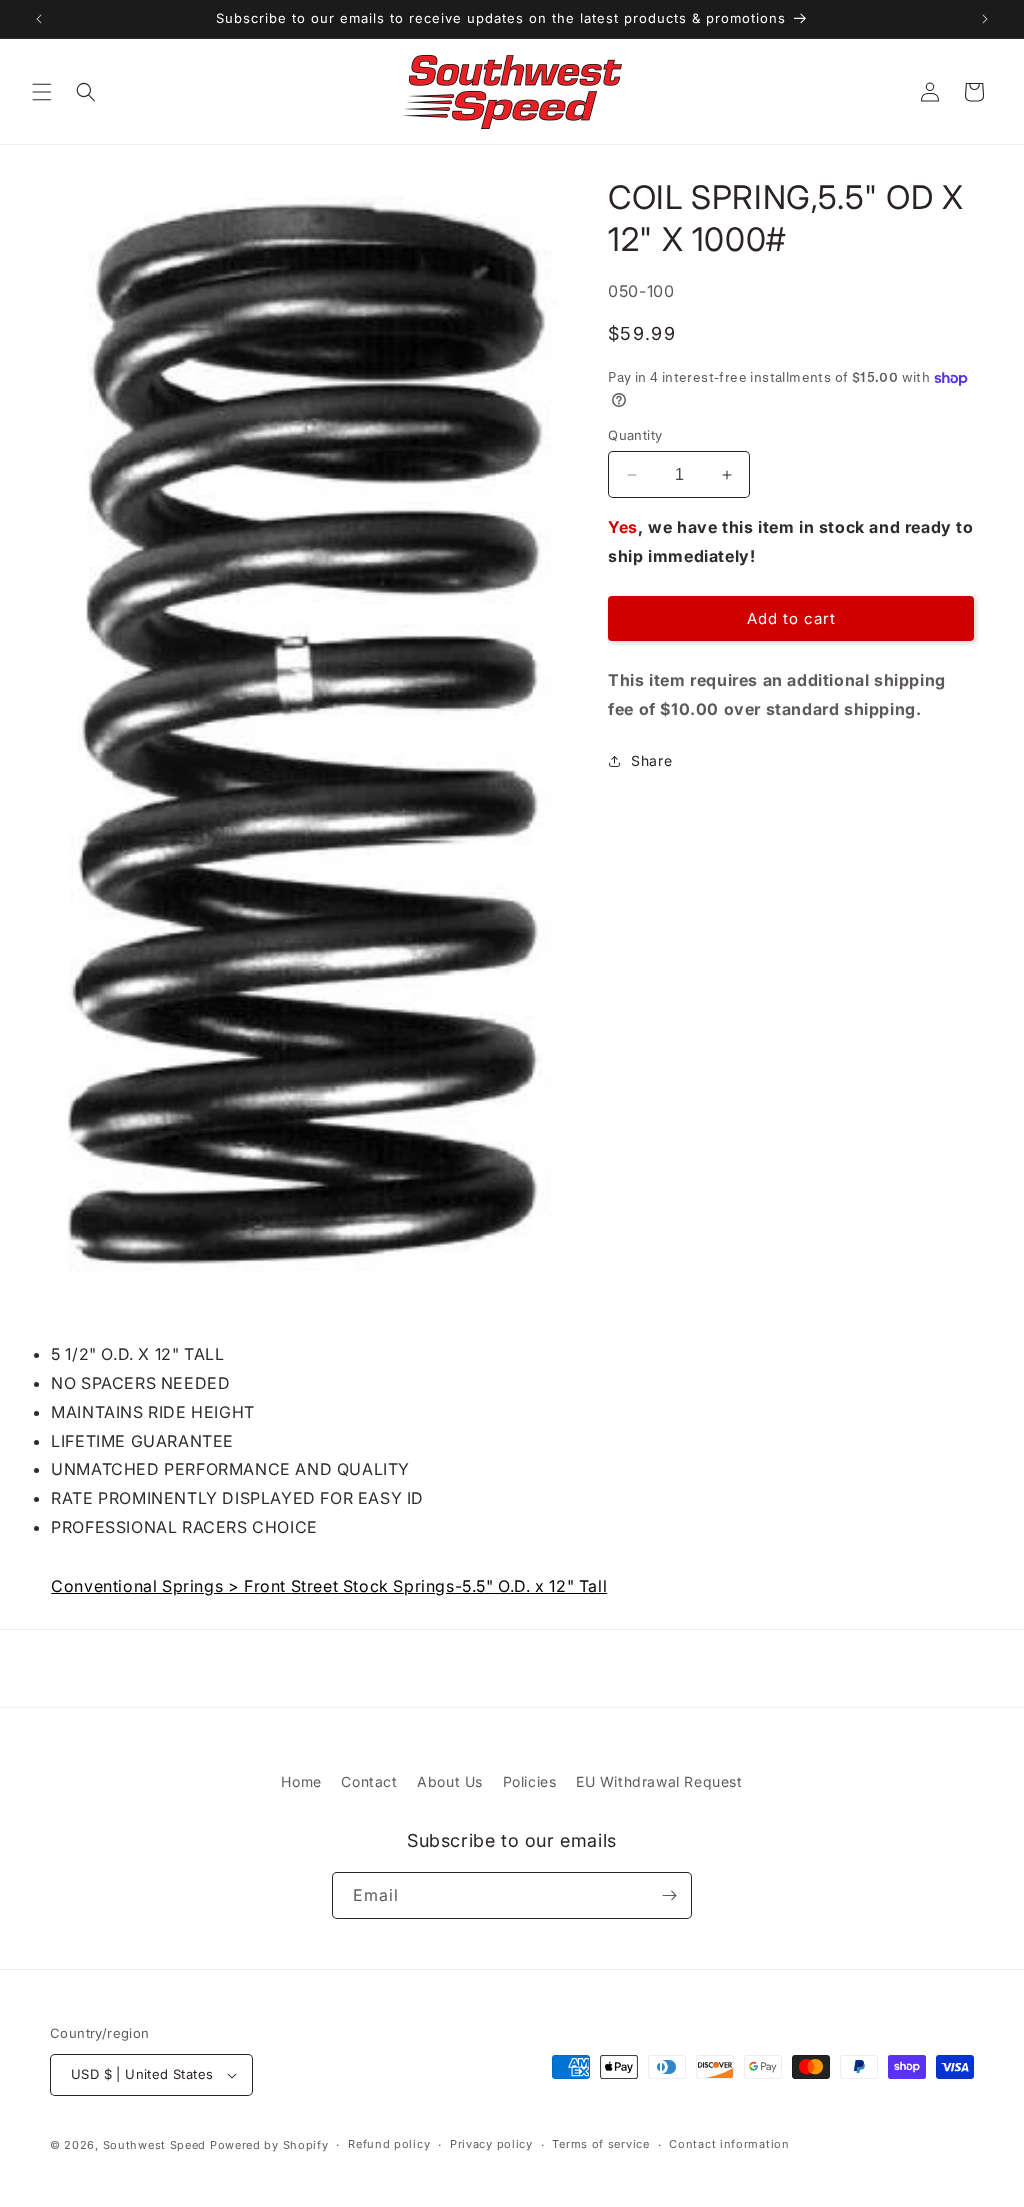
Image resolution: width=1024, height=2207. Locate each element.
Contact (369, 1781)
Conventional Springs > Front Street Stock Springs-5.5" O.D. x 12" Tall (329, 1586)
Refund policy (389, 2144)
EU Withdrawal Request (659, 1781)
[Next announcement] (985, 19)
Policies (530, 1781)
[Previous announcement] (39, 19)
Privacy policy (491, 2144)
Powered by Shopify (269, 2145)
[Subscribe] (669, 1895)
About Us (450, 1781)
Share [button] (651, 760)
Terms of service (600, 2144)
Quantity (635, 435)
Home (301, 1781)
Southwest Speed (155, 2145)
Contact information (729, 2144)
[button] (42, 92)
